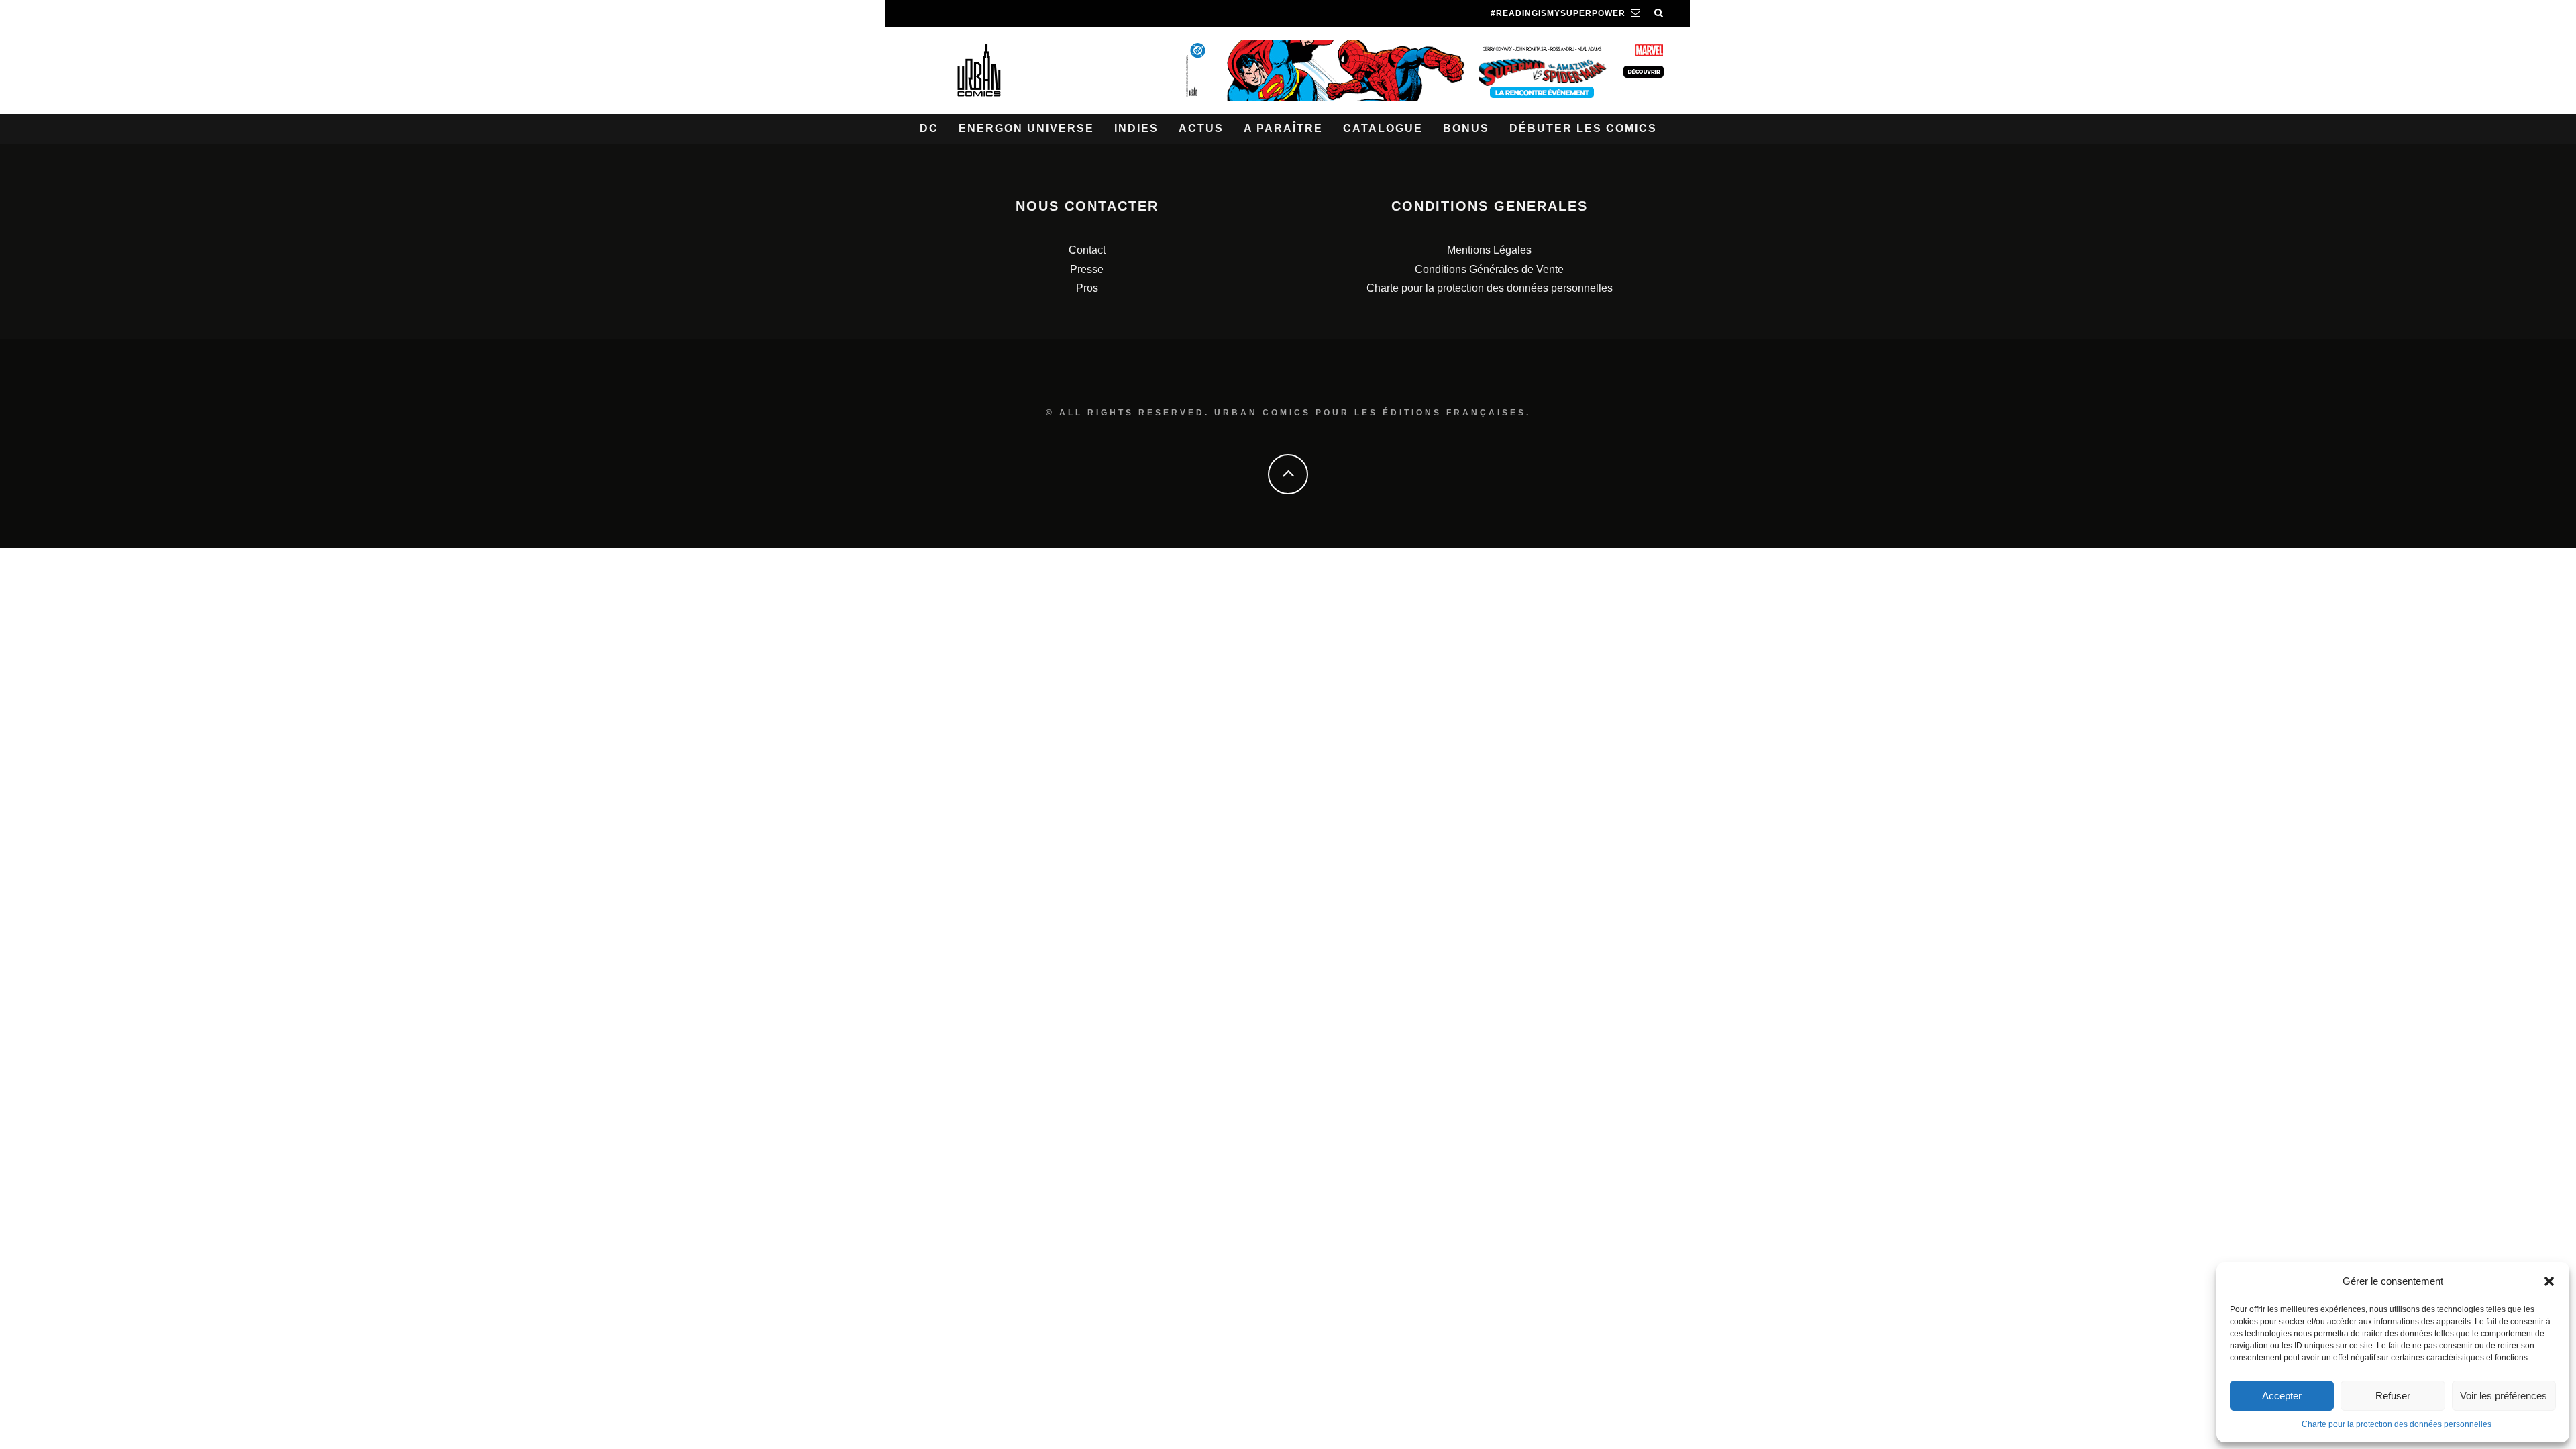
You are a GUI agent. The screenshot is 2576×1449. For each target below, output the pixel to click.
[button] (2549, 1281)
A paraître (1283, 128)
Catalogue (1383, 128)
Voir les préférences (2504, 1396)
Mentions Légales (1489, 250)
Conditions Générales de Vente (1489, 269)
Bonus (1466, 128)
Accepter (2282, 1396)
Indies (1136, 128)
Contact (1087, 250)
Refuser (2393, 1396)
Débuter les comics (1583, 128)
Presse (1087, 269)
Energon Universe (1026, 128)
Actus (1201, 128)
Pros (1087, 288)
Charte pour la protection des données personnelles (2397, 1424)
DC (929, 128)
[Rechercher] (1659, 13)
